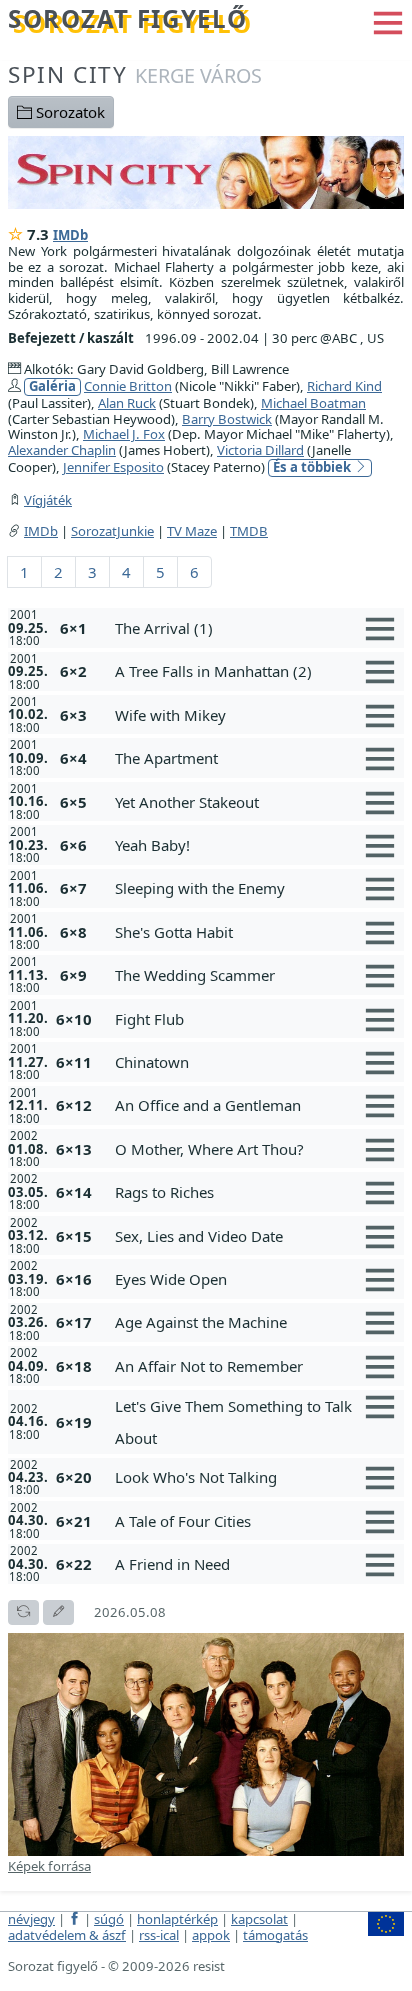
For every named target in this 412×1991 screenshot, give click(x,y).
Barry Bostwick (227, 419)
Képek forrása (49, 1866)
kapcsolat (259, 1919)
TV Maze (192, 531)
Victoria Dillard (260, 450)
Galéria (52, 386)
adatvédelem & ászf (67, 1935)
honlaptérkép (177, 1919)
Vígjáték (48, 500)
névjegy (31, 1919)
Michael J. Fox (124, 434)
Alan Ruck (127, 403)
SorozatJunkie (112, 531)
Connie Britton (128, 386)
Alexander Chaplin (62, 450)
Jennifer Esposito (113, 467)
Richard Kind (344, 386)
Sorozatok (68, 112)
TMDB (249, 531)
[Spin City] (206, 171)
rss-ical (159, 1935)
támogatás (275, 1935)
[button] (388, 21)
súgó (109, 1919)
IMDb (70, 235)
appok (211, 1935)
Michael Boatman (313, 403)
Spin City (135, 74)
